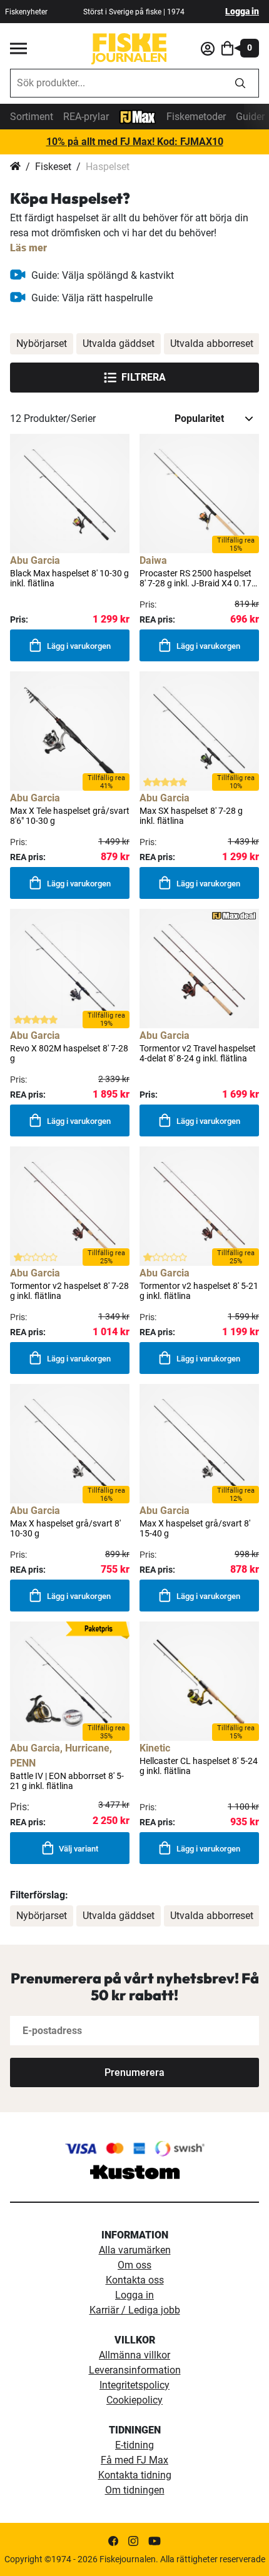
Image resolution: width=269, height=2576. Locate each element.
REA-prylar (86, 117)
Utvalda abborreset (212, 343)
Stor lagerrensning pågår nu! (134, 142)
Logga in (242, 11)
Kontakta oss (135, 2280)
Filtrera (144, 377)
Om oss (134, 2265)
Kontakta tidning (135, 2475)
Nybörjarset (42, 343)
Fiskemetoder (196, 117)
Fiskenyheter (26, 12)
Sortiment (32, 117)
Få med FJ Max (134, 2460)
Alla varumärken (135, 2250)
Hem (15, 167)
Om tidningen (135, 2490)
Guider (250, 117)
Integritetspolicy (134, 2385)
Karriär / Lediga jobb (135, 2310)
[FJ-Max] (138, 116)
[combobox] (116, 83)
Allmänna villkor (134, 2355)
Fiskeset (53, 167)
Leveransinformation (135, 2370)
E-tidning (134, 2445)
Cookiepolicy (134, 2400)
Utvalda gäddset (119, 343)
